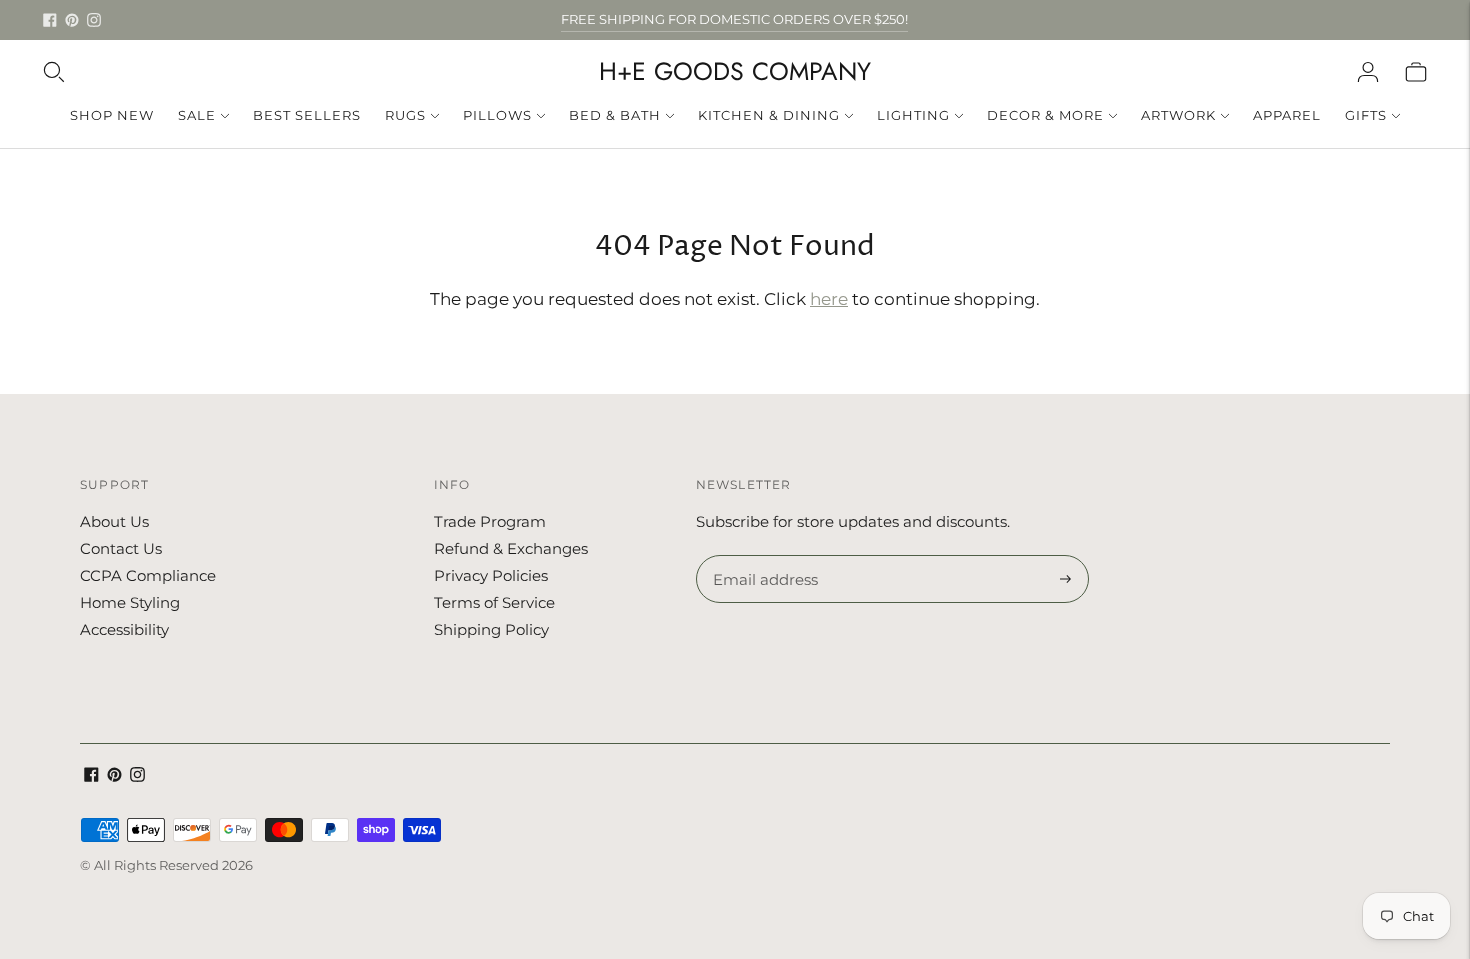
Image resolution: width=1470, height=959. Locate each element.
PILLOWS (497, 115)
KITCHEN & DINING (769, 115)
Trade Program (490, 521)
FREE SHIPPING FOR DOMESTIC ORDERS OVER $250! (734, 19)
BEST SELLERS (307, 115)
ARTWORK (1178, 115)
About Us (114, 521)
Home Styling (130, 602)
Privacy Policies (491, 575)
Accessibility (124, 629)
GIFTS (1366, 115)
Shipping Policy (491, 629)
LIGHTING (913, 115)
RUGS (405, 115)
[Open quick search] (54, 72)
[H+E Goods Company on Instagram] (94, 20)
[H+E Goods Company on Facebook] (50, 20)
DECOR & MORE (1045, 115)
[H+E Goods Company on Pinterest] (72, 20)
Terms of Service (494, 602)
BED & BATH (615, 115)
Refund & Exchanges (511, 548)
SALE (197, 115)
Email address (762, 556)
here (829, 299)
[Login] (1368, 72)
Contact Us (121, 548)
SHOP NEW (112, 115)
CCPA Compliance (148, 575)
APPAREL (1287, 115)
